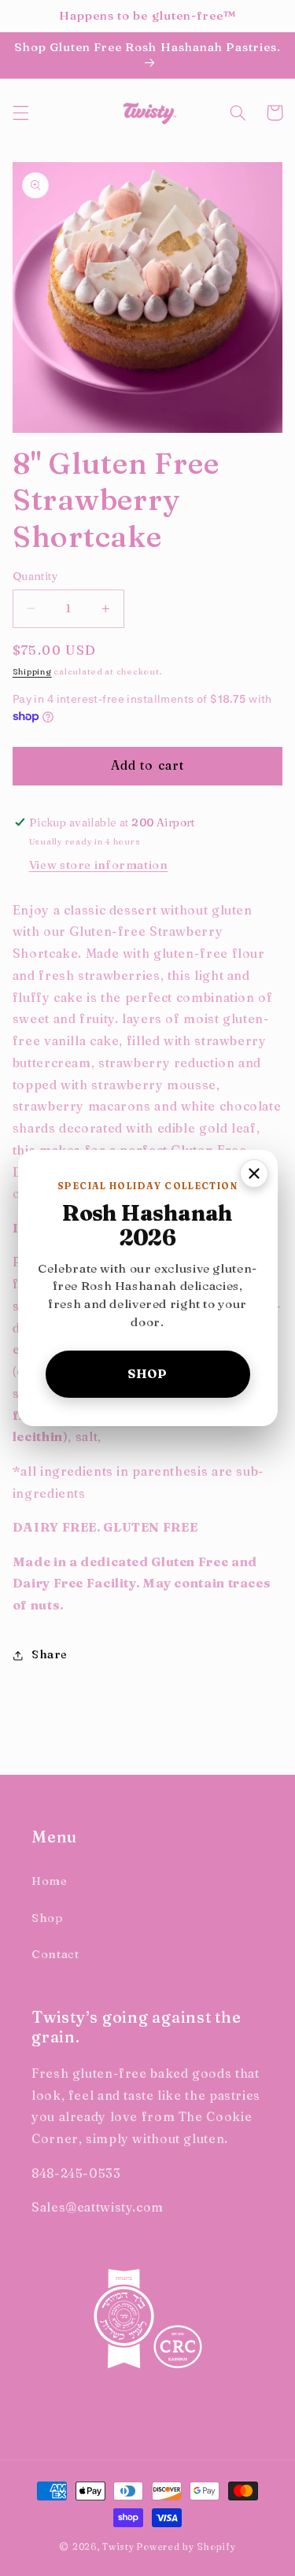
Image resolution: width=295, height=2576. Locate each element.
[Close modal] (254, 1173)
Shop (147, 1374)
